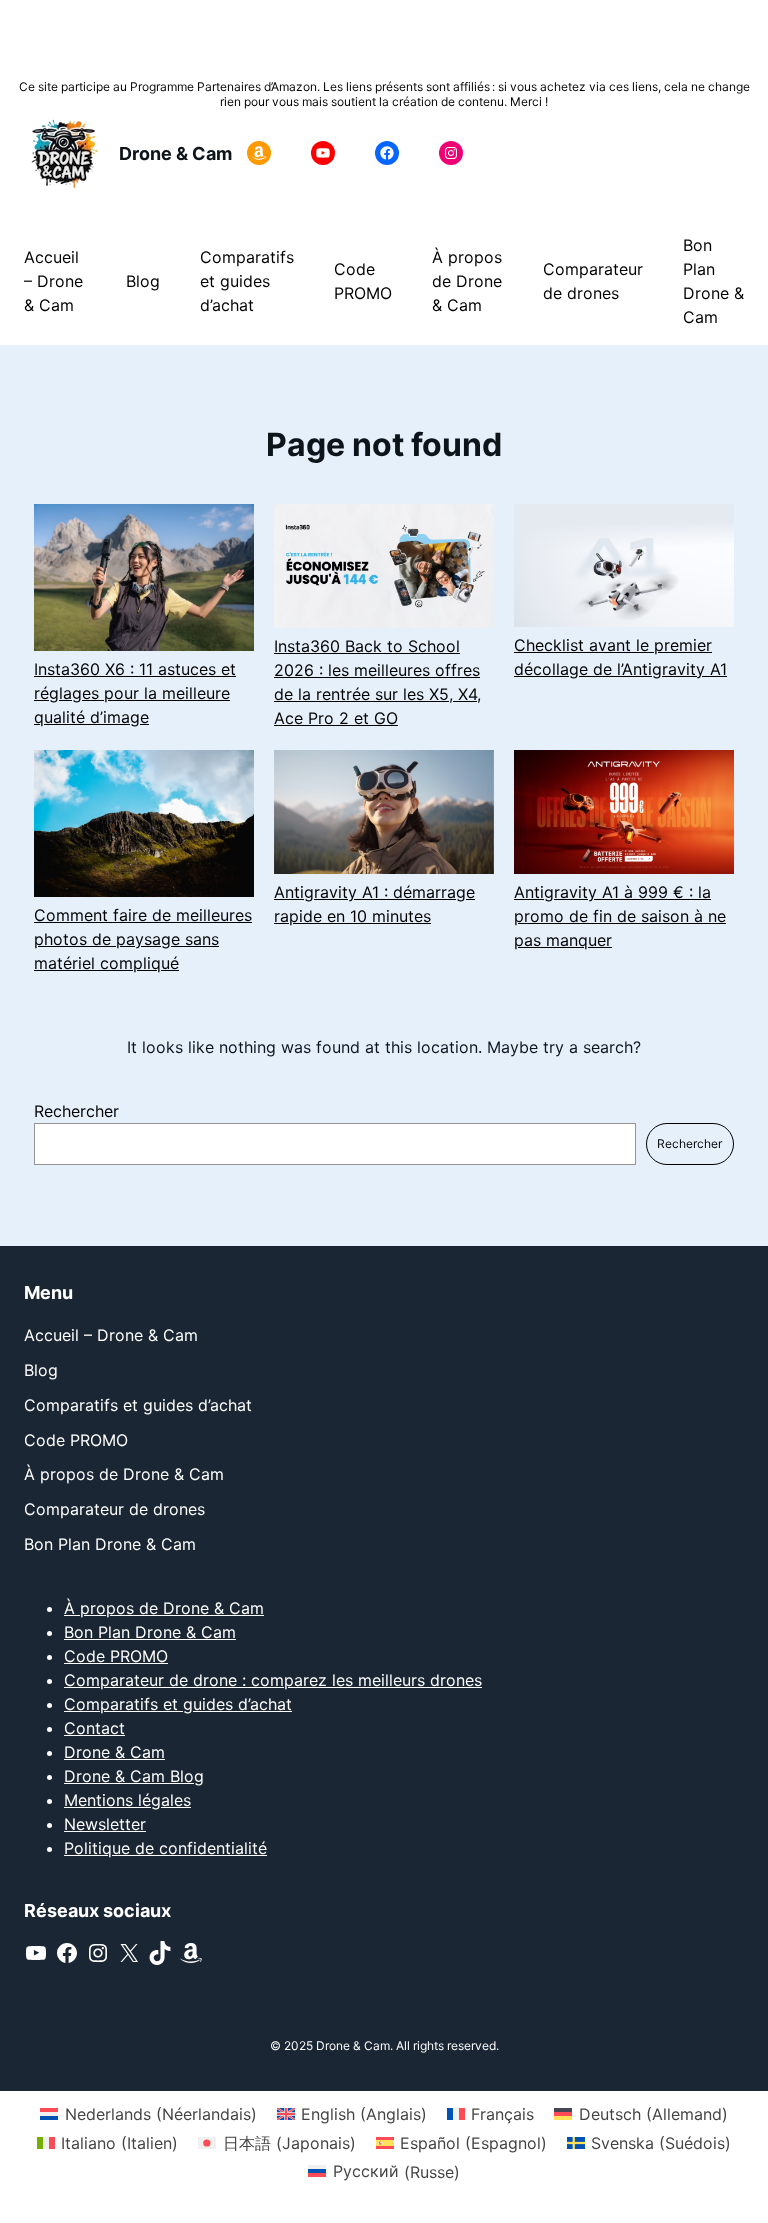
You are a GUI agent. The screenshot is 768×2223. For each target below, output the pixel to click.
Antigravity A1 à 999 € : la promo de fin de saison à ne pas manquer (620, 916)
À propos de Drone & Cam (164, 1608)
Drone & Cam (175, 153)
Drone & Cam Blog (134, 1776)
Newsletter (105, 1824)
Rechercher (76, 1111)
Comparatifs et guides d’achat (178, 1704)
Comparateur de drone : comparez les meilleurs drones (273, 1680)
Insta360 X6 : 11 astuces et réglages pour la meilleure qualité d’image (135, 693)
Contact (94, 1728)
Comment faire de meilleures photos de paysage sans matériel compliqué (143, 939)
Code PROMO (116, 1656)
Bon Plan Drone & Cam (150, 1632)
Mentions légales (127, 1800)
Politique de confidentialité (165, 1848)
